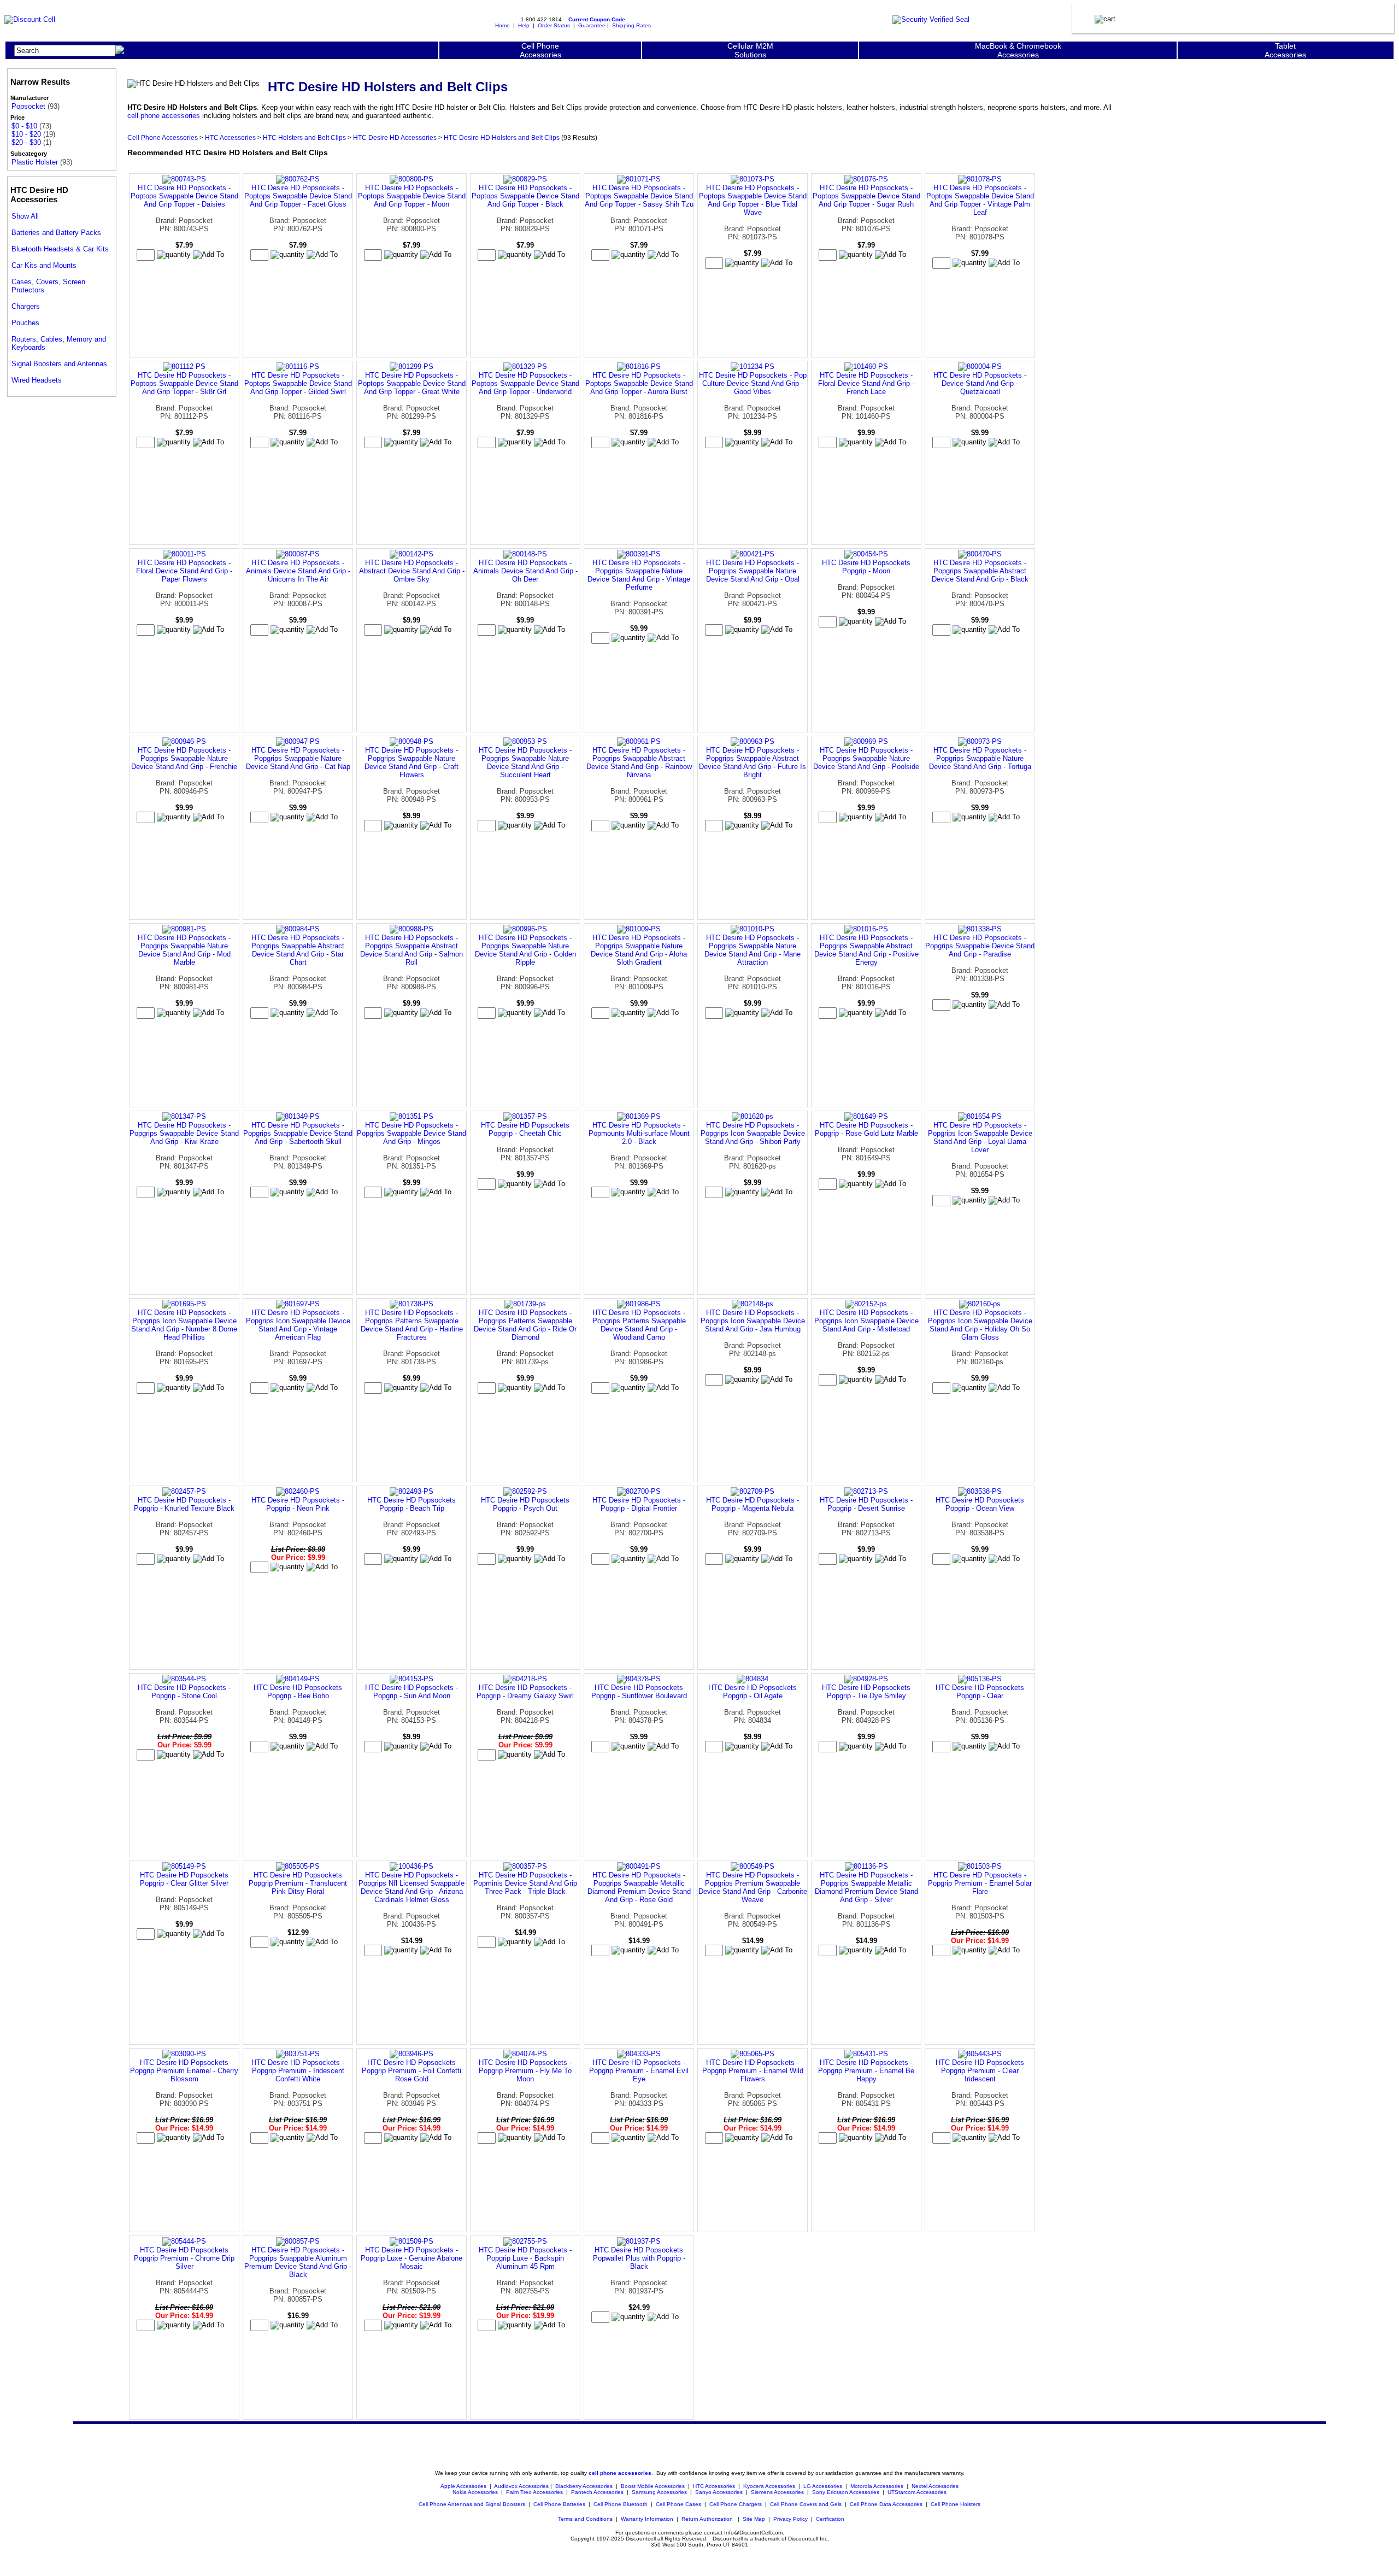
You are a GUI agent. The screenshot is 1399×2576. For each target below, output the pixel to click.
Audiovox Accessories (521, 2486)
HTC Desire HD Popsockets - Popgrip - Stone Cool (184, 1692)
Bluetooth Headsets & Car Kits (60, 249)
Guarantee (592, 25)
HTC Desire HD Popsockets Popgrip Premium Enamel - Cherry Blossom (184, 2071)
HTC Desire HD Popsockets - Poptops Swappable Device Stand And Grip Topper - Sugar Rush (866, 196)
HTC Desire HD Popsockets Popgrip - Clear (980, 1692)
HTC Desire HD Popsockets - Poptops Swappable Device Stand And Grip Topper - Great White (412, 383)
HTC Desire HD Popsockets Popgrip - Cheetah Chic (525, 1129)
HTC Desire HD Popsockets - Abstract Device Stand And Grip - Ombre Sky (412, 571)
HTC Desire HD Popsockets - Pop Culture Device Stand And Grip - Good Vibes (753, 383)
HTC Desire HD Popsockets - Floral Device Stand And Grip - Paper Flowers (184, 571)
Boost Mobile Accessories (653, 2486)
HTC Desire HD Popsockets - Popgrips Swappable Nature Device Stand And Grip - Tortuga (980, 758)
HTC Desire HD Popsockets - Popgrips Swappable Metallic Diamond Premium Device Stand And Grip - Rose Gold (639, 1887)
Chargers (26, 306)
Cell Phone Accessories (163, 137)
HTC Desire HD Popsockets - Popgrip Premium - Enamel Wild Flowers (753, 2071)
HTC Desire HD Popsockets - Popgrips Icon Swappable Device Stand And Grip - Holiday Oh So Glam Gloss (980, 1325)
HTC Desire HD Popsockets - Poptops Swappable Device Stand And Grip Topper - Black (525, 196)
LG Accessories (823, 2486)
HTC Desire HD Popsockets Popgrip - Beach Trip (412, 1504)
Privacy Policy (790, 2519)
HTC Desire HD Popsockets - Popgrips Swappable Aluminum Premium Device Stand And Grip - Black (298, 2262)
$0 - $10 (24, 126)
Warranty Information (647, 2519)
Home (502, 25)
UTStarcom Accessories (917, 2492)
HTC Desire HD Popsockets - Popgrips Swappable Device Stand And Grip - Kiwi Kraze (184, 1133)
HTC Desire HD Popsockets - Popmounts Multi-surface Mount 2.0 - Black (639, 1133)
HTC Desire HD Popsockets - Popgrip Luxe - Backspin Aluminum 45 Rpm (525, 2258)
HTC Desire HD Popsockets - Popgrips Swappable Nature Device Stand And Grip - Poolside (866, 758)
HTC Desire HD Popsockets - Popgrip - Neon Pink (298, 1504)
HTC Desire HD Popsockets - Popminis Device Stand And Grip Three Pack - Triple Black (525, 1883)
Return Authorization (707, 2519)
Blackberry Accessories (584, 2486)
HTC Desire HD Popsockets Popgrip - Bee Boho (298, 1692)
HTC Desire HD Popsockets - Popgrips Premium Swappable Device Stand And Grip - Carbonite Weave (753, 1887)
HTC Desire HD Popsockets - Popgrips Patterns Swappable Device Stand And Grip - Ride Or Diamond (525, 1325)
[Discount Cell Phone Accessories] (30, 19)
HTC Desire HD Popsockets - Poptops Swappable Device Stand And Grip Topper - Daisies (184, 196)
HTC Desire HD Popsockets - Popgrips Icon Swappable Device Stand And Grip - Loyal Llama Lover (980, 1137)
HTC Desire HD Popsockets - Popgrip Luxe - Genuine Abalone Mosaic (412, 2258)
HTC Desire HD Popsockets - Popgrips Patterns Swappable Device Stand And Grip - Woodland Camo (639, 1325)
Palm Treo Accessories (534, 2492)
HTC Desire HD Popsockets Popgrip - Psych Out (525, 1504)
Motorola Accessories (877, 2486)
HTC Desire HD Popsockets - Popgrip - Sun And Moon (412, 1692)
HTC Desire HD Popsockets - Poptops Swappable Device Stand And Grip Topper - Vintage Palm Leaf (980, 200)
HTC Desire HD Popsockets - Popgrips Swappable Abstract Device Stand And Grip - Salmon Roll (412, 950)
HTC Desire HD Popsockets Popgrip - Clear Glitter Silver (184, 1879)
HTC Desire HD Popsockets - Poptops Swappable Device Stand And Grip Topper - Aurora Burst (639, 383)
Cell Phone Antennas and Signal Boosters (472, 2504)
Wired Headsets (37, 380)
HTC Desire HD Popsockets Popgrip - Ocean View (980, 1504)
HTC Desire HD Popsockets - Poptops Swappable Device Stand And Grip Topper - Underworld (525, 383)
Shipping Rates (631, 25)
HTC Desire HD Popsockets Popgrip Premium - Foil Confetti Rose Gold (412, 2071)
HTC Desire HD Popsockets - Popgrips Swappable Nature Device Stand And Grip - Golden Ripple (525, 950)
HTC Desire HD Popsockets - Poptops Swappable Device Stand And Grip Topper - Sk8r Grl (184, 383)
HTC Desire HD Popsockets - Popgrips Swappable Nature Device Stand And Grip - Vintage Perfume (639, 575)
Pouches (25, 323)
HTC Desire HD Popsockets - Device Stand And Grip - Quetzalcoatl (980, 383)
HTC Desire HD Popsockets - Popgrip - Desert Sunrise (866, 1504)
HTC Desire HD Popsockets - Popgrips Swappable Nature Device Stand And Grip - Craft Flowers (412, 762)
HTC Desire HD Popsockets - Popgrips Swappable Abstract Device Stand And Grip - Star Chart (298, 950)
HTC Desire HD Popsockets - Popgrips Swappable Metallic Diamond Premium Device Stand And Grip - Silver (866, 1887)
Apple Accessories (464, 2486)
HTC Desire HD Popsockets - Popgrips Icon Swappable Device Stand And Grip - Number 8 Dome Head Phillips (184, 1325)
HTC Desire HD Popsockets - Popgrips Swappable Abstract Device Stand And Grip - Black (980, 571)
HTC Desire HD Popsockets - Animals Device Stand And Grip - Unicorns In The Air (298, 571)
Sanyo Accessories (719, 2492)
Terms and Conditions (585, 2519)
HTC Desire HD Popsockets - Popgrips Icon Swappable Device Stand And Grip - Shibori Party (753, 1133)
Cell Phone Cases (678, 2504)
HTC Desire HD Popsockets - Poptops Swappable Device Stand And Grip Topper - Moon (412, 196)
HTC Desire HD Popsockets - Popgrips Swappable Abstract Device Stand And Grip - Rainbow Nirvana (639, 762)
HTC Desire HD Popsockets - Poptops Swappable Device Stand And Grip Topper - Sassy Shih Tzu (639, 196)
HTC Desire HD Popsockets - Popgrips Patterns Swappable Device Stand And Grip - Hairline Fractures (412, 1325)
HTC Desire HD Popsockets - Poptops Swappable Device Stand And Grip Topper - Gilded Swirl (298, 383)
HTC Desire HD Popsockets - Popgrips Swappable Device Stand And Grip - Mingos (412, 1133)
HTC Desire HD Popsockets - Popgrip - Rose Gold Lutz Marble (866, 1129)
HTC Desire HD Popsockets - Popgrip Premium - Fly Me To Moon (525, 2071)
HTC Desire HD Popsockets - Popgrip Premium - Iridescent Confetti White (298, 2071)
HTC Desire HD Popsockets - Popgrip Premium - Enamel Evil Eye (639, 2071)
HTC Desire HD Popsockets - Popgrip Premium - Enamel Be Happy (866, 2071)
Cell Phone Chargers (736, 2504)
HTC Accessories (230, 137)
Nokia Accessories (475, 2492)
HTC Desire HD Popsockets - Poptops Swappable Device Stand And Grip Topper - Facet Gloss (298, 196)
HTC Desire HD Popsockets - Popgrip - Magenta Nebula (753, 1504)
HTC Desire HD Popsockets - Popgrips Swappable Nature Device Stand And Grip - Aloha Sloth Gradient (639, 950)
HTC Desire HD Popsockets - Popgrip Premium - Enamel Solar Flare (980, 1883)
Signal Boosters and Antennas (59, 364)
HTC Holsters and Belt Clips (304, 137)
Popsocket (28, 106)
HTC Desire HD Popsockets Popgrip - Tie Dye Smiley (866, 1692)
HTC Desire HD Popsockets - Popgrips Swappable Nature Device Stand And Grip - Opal (753, 571)
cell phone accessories (164, 116)
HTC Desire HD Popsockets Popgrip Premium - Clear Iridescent (980, 2071)
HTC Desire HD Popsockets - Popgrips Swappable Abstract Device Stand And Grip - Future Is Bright (753, 762)
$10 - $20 (26, 134)
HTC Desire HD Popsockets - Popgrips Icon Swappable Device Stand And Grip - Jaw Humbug (753, 1321)
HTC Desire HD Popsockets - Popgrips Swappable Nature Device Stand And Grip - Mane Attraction (753, 950)
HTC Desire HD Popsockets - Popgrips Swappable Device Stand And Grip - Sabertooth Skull (298, 1133)
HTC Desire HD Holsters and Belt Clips (502, 137)
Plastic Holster (35, 162)
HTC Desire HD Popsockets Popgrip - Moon (866, 567)
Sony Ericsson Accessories (846, 2492)
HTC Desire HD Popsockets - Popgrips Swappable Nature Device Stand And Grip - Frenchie (184, 758)
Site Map (754, 2519)
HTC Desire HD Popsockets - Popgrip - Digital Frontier (639, 1504)
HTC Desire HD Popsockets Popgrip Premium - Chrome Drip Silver (184, 2258)
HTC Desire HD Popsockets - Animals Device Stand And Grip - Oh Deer (525, 571)
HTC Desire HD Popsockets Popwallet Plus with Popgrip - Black (639, 2258)
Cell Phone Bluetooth (621, 2504)
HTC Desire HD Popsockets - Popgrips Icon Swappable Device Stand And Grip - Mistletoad (866, 1321)
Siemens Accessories (777, 2492)
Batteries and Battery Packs (56, 233)
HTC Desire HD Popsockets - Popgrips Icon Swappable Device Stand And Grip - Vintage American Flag (298, 1325)
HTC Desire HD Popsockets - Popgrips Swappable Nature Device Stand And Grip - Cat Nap (298, 758)
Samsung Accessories (659, 2492)
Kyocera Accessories (769, 2486)
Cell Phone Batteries (559, 2504)
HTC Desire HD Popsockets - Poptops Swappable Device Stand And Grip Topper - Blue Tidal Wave (753, 200)
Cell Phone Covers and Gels (806, 2504)
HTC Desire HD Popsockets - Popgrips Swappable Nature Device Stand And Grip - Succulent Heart (525, 762)
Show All (25, 216)
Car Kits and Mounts (44, 265)
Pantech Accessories (597, 2492)
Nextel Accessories (935, 2486)
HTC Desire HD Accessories (395, 137)
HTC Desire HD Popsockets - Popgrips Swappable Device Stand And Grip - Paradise (980, 946)
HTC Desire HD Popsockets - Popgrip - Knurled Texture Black (184, 1504)
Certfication (830, 2519)
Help (524, 25)
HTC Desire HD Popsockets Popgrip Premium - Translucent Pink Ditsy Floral (298, 1883)
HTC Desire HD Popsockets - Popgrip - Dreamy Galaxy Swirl (525, 1692)
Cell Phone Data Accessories (886, 2504)
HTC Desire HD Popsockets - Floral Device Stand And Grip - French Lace (866, 383)
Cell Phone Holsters (956, 2504)
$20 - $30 (26, 142)
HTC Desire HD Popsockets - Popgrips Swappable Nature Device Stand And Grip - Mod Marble (184, 950)
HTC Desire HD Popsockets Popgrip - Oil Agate (753, 1692)
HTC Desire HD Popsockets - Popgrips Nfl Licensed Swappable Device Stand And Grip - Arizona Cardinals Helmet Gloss (412, 1887)
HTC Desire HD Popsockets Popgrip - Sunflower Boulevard (639, 1692)
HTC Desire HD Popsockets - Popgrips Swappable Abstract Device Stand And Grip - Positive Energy (866, 950)
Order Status (554, 25)
